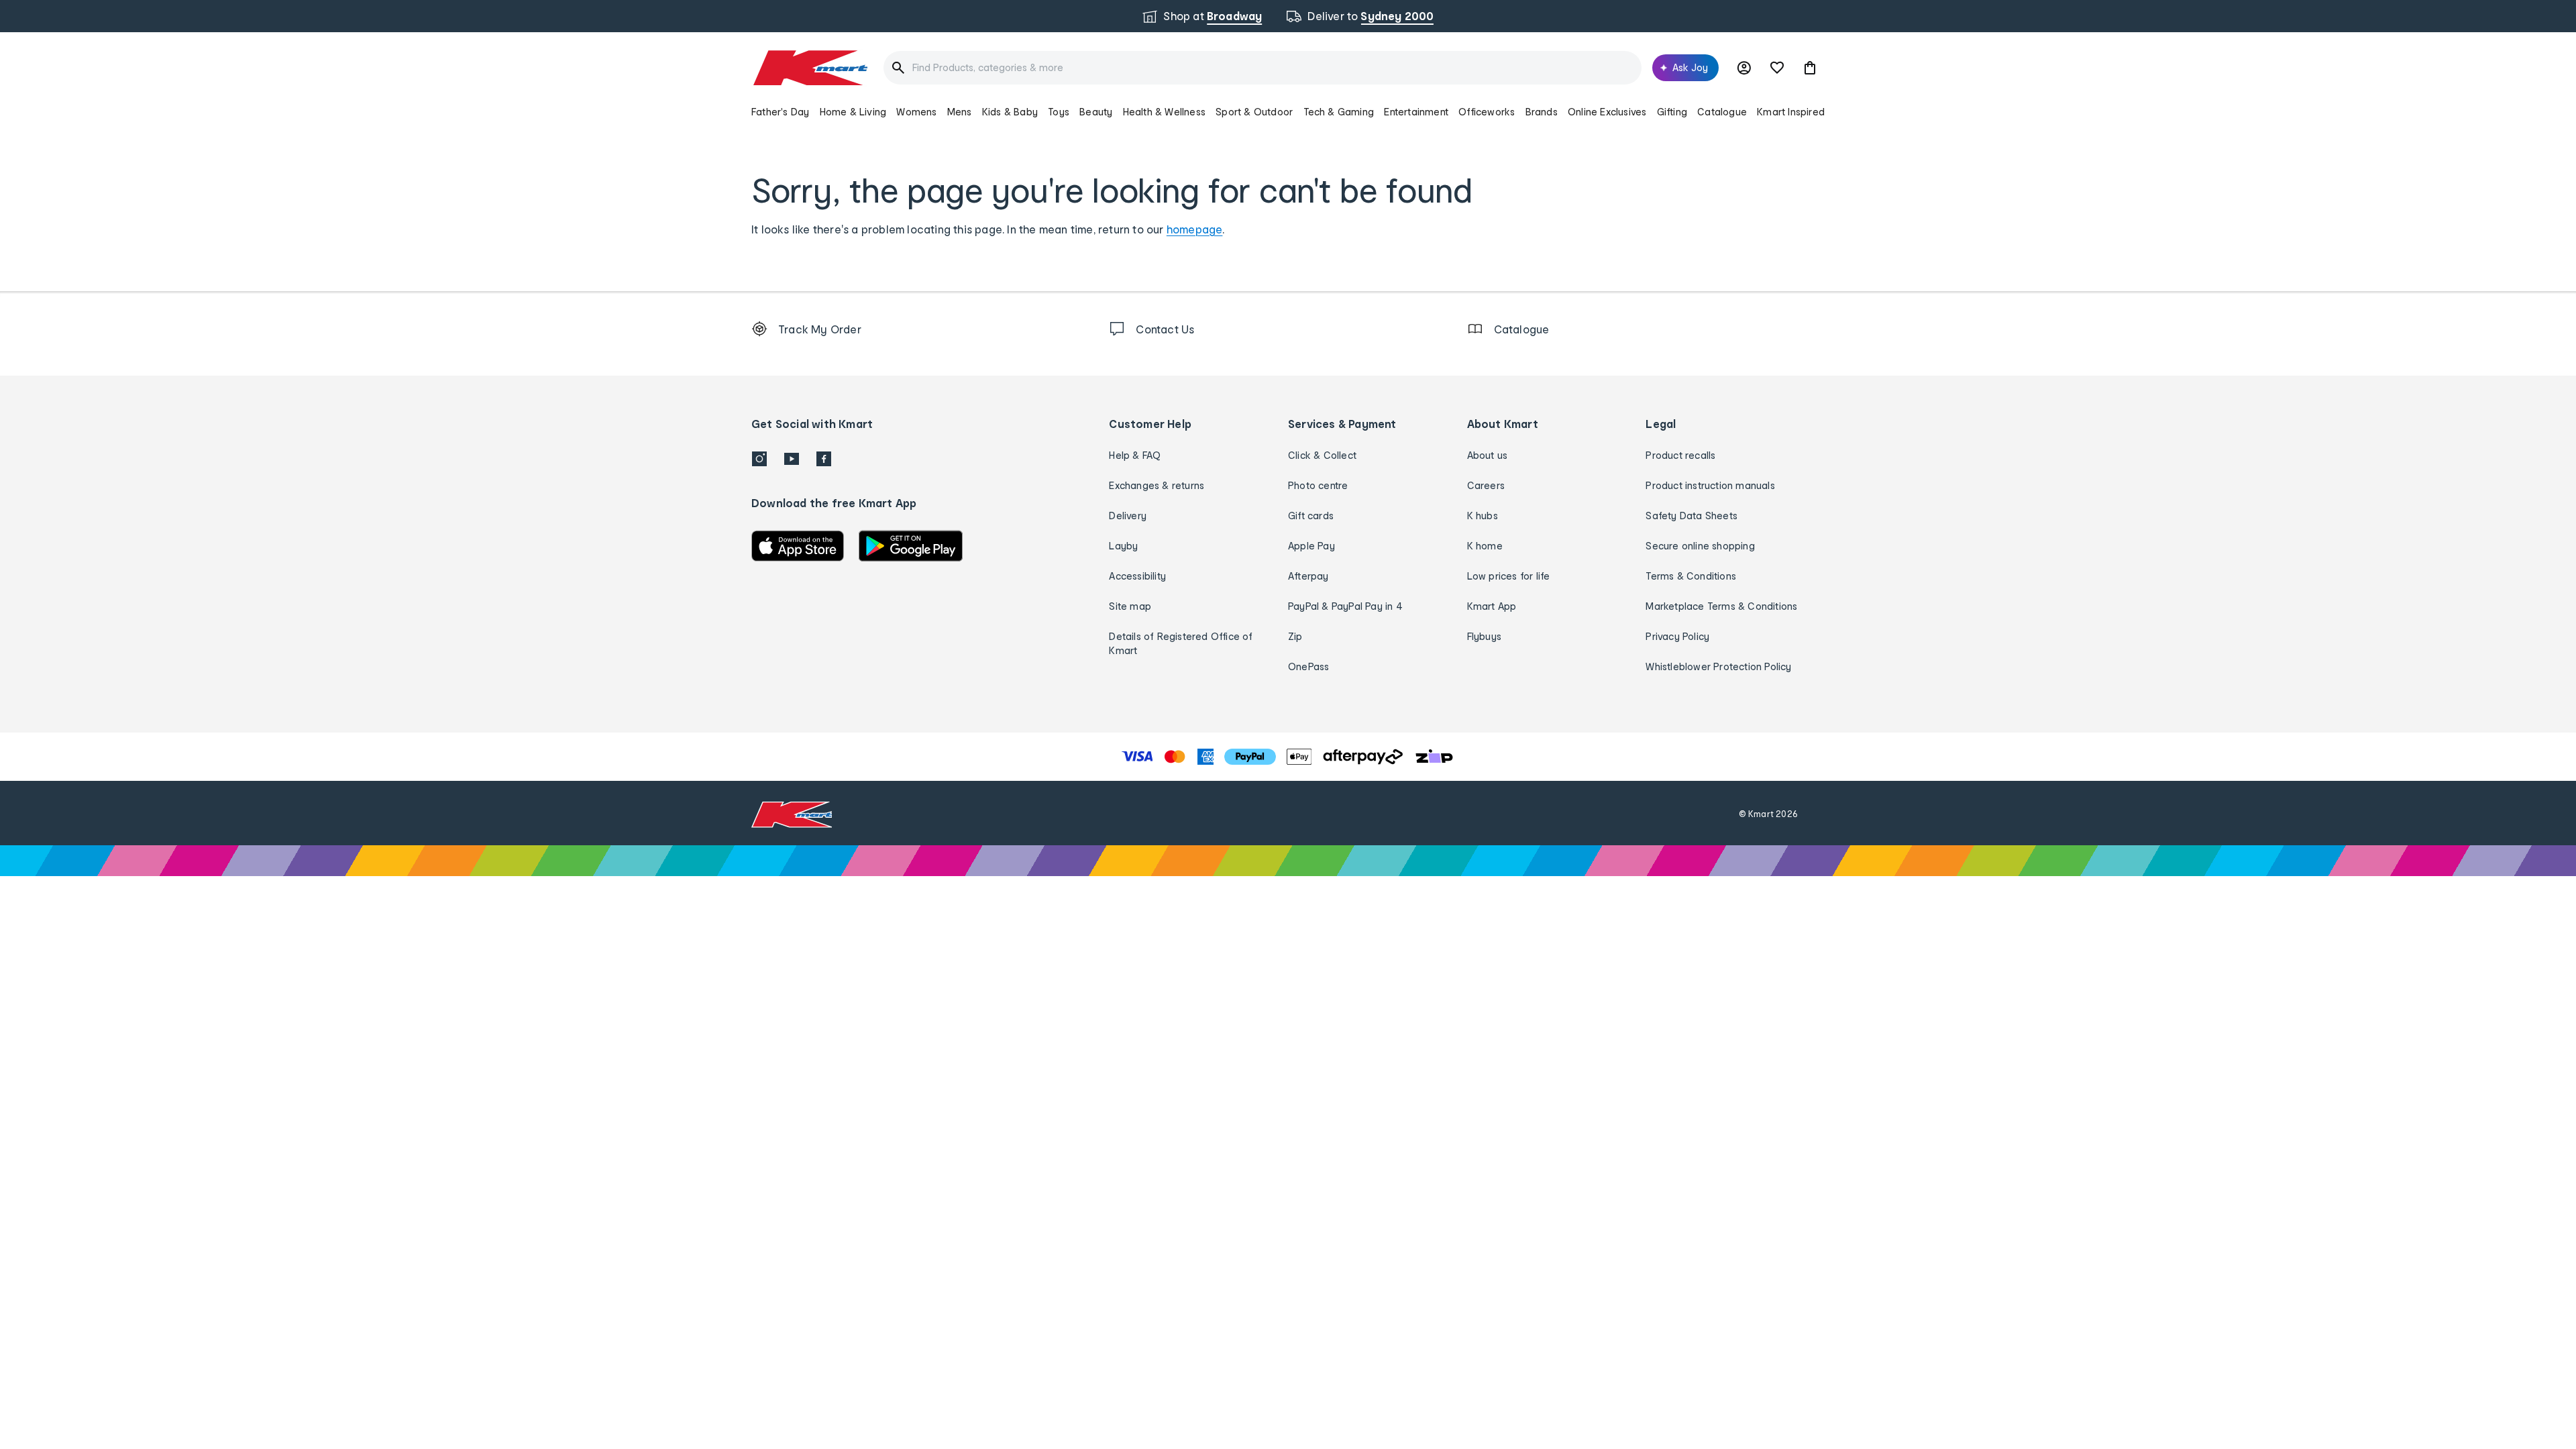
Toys (1059, 112)
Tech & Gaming (1339, 112)
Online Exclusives (1607, 112)
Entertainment (1416, 112)
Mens (960, 112)
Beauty (1096, 112)
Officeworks (1487, 112)
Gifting (1672, 112)
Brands (1542, 112)
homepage (1195, 229)
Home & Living (853, 112)
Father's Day (780, 112)
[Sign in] (1744, 68)
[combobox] (1263, 68)
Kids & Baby (1010, 112)
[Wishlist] (1777, 68)
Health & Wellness (1164, 112)
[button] (1810, 68)
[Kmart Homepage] (809, 68)
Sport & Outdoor (1254, 112)
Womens (916, 112)
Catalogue (1722, 112)
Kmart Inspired (1791, 112)
